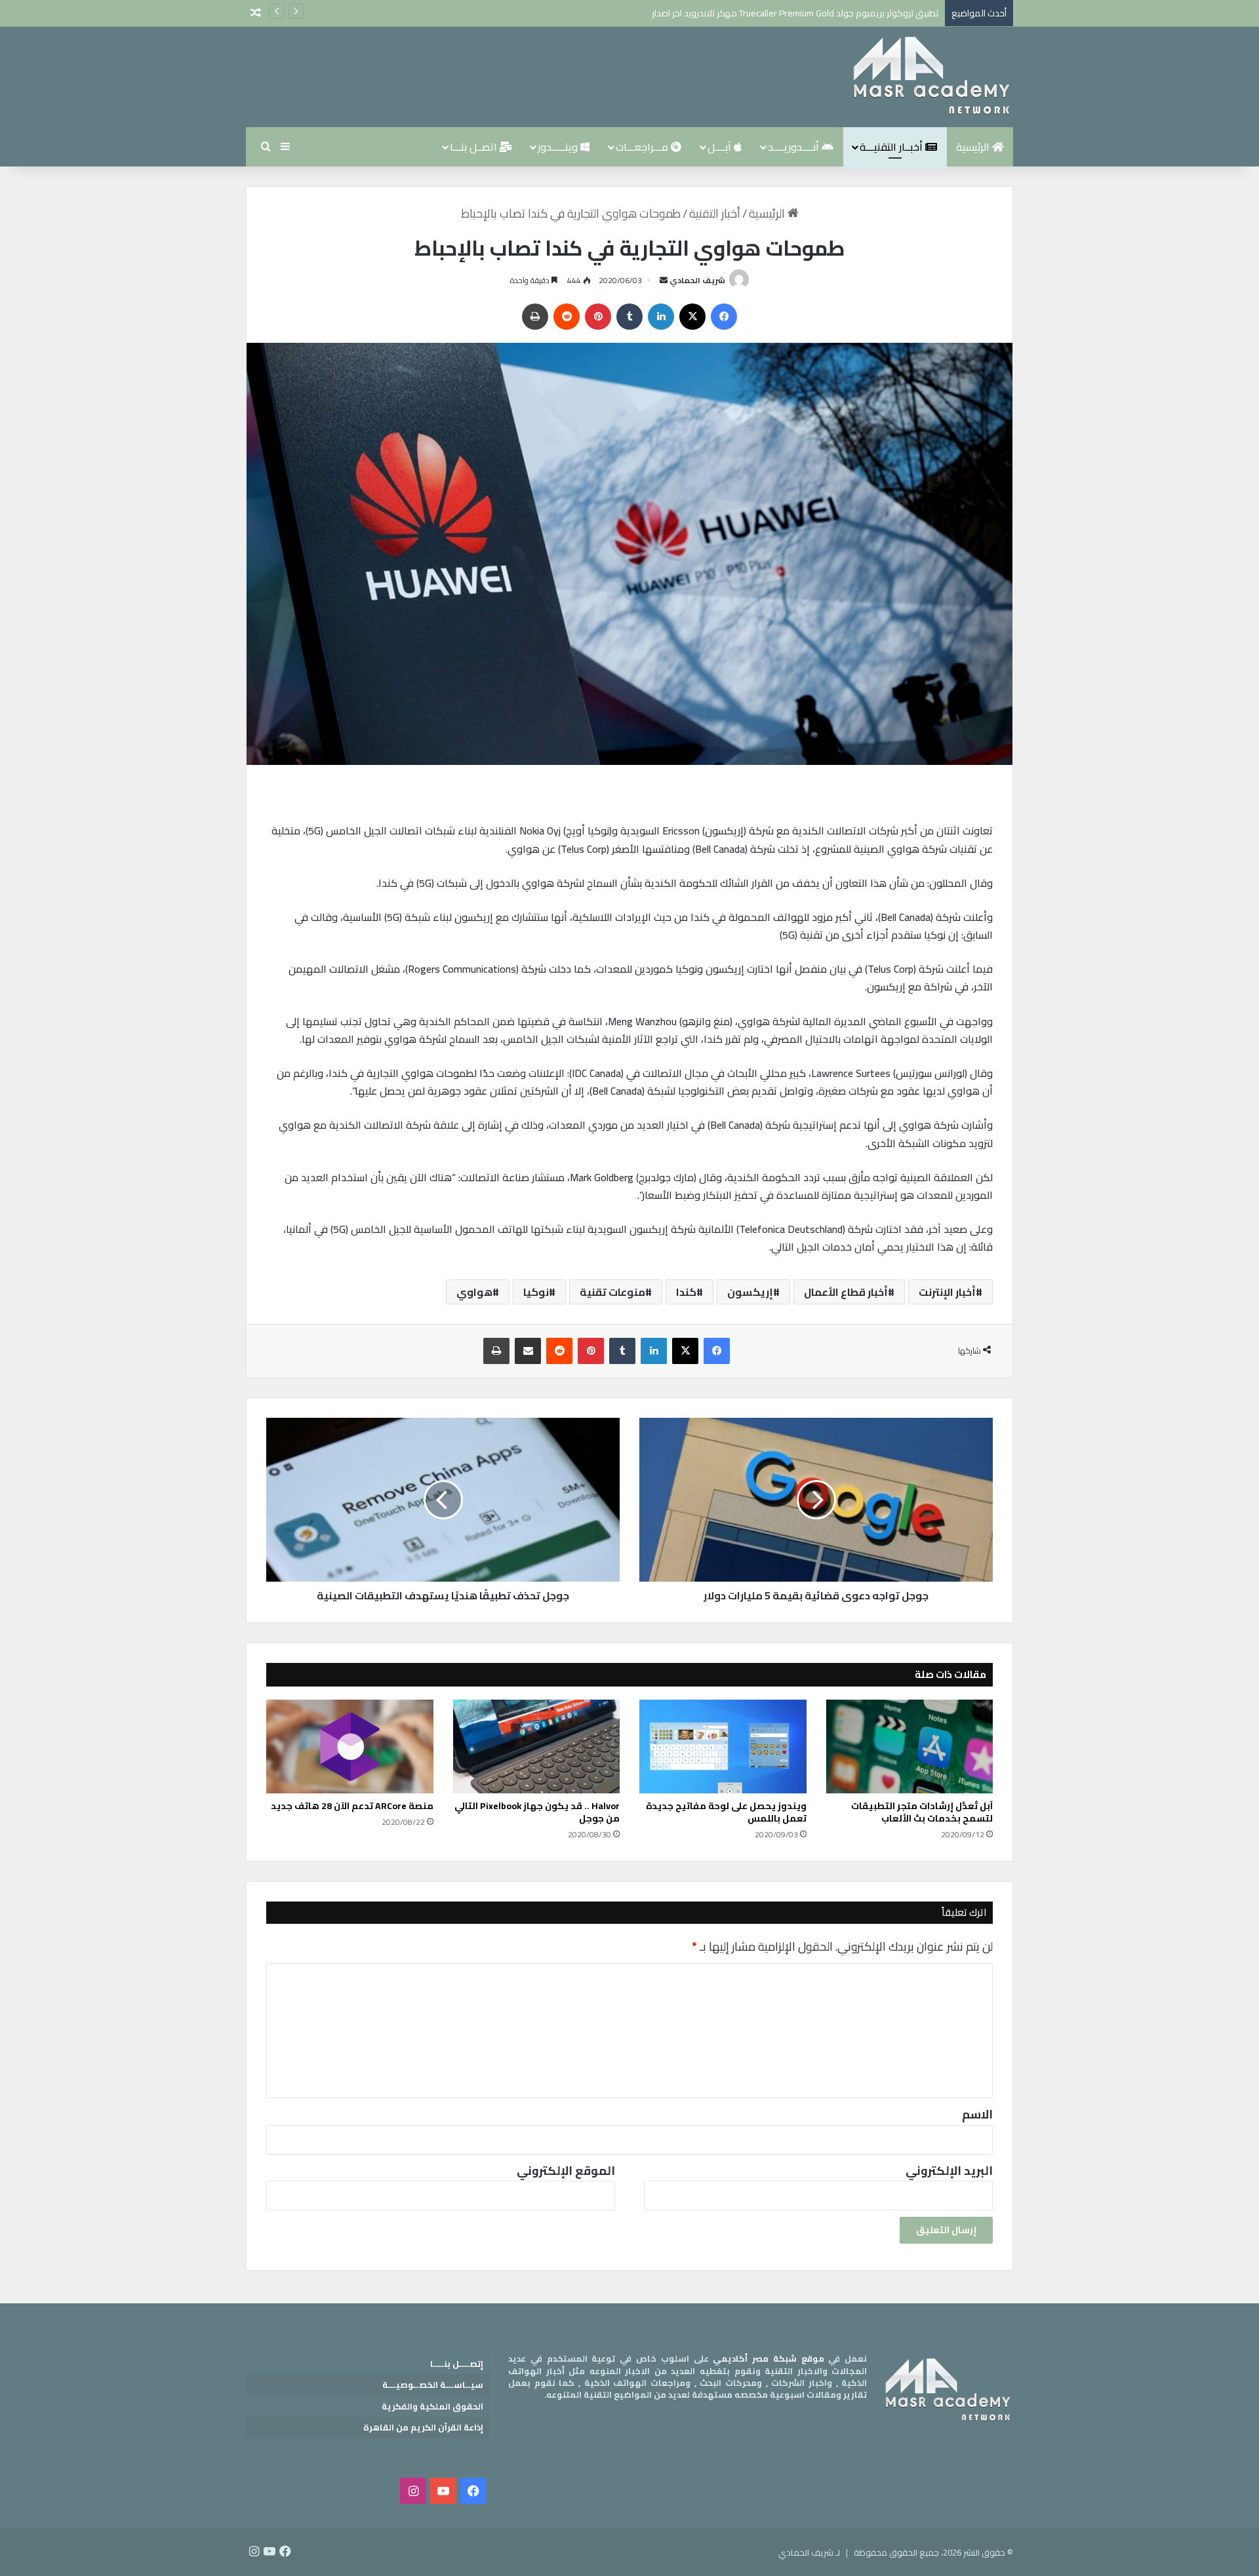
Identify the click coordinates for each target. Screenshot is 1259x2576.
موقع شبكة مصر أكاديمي (768, 2358)
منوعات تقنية (612, 1292)
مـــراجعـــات (643, 147)
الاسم (977, 2114)
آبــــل (721, 147)
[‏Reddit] (567, 317)
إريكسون (750, 1292)
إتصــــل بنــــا (457, 2364)
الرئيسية (974, 147)
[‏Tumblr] (629, 317)
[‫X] (692, 317)
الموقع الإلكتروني (566, 2171)
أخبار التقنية (715, 213)
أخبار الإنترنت (947, 1292)
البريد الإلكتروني (949, 2171)
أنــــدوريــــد (795, 147)
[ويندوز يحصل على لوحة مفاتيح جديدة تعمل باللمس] (723, 1747)
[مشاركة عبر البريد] (528, 1351)
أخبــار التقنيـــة (892, 147)
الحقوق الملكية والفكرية (432, 2406)
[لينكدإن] (661, 317)
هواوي (474, 1292)
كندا (686, 1292)
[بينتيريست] (598, 317)
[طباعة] (535, 317)
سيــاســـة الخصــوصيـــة (433, 2385)
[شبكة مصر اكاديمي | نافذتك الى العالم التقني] (931, 77)
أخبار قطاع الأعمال (846, 1292)
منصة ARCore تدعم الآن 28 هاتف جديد (352, 1806)
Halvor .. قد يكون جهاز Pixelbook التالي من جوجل (537, 1812)
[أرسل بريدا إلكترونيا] (664, 280)
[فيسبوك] (724, 317)
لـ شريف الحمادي (809, 2552)
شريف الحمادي (697, 280)
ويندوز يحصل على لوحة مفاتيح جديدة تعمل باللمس (726, 1812)
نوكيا (536, 1292)
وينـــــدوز (559, 147)
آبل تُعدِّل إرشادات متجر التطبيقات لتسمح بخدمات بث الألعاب (922, 1812)
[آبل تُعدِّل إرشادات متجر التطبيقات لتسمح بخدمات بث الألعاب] (910, 1747)
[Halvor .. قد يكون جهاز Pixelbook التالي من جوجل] (537, 1747)
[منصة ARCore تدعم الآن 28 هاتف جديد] (350, 1747)
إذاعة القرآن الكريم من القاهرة (423, 2427)
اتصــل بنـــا (475, 147)
